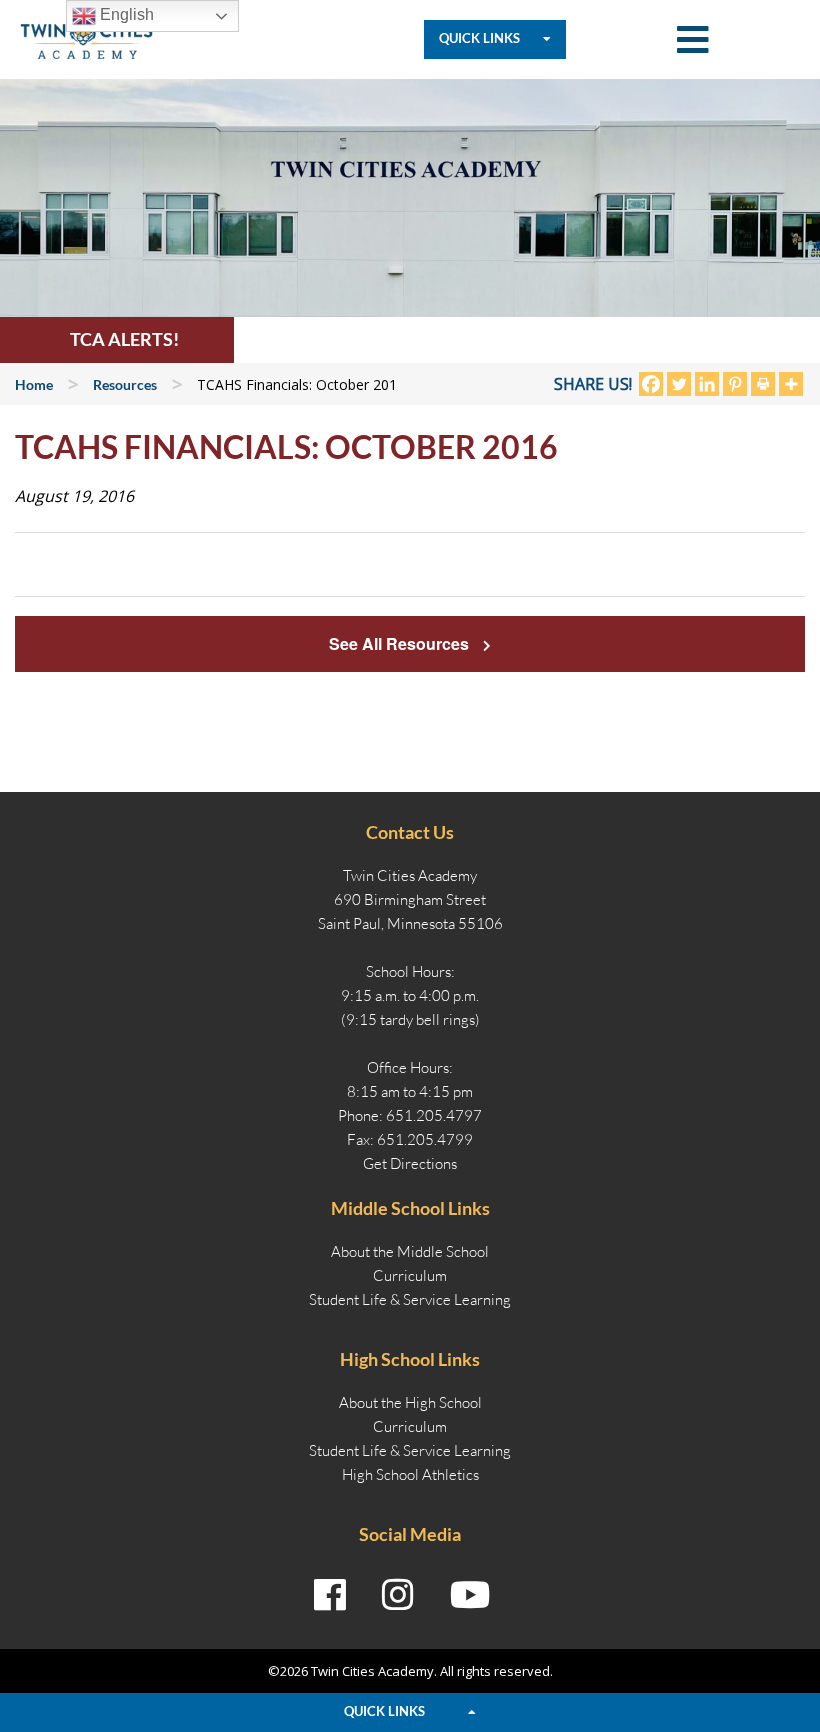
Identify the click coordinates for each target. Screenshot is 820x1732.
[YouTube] (470, 1595)
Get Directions (410, 1163)
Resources (125, 384)
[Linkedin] (707, 384)
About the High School (410, 1402)
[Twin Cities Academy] (86, 38)
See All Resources (401, 643)
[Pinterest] (735, 384)
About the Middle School (410, 1251)
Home (34, 384)
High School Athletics (410, 1474)
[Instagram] (398, 1595)
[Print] (763, 384)
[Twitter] (679, 384)
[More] (791, 384)
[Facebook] (651, 384)
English (125, 14)
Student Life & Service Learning (410, 1299)
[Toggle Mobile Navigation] (693, 39)
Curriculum (410, 1275)
